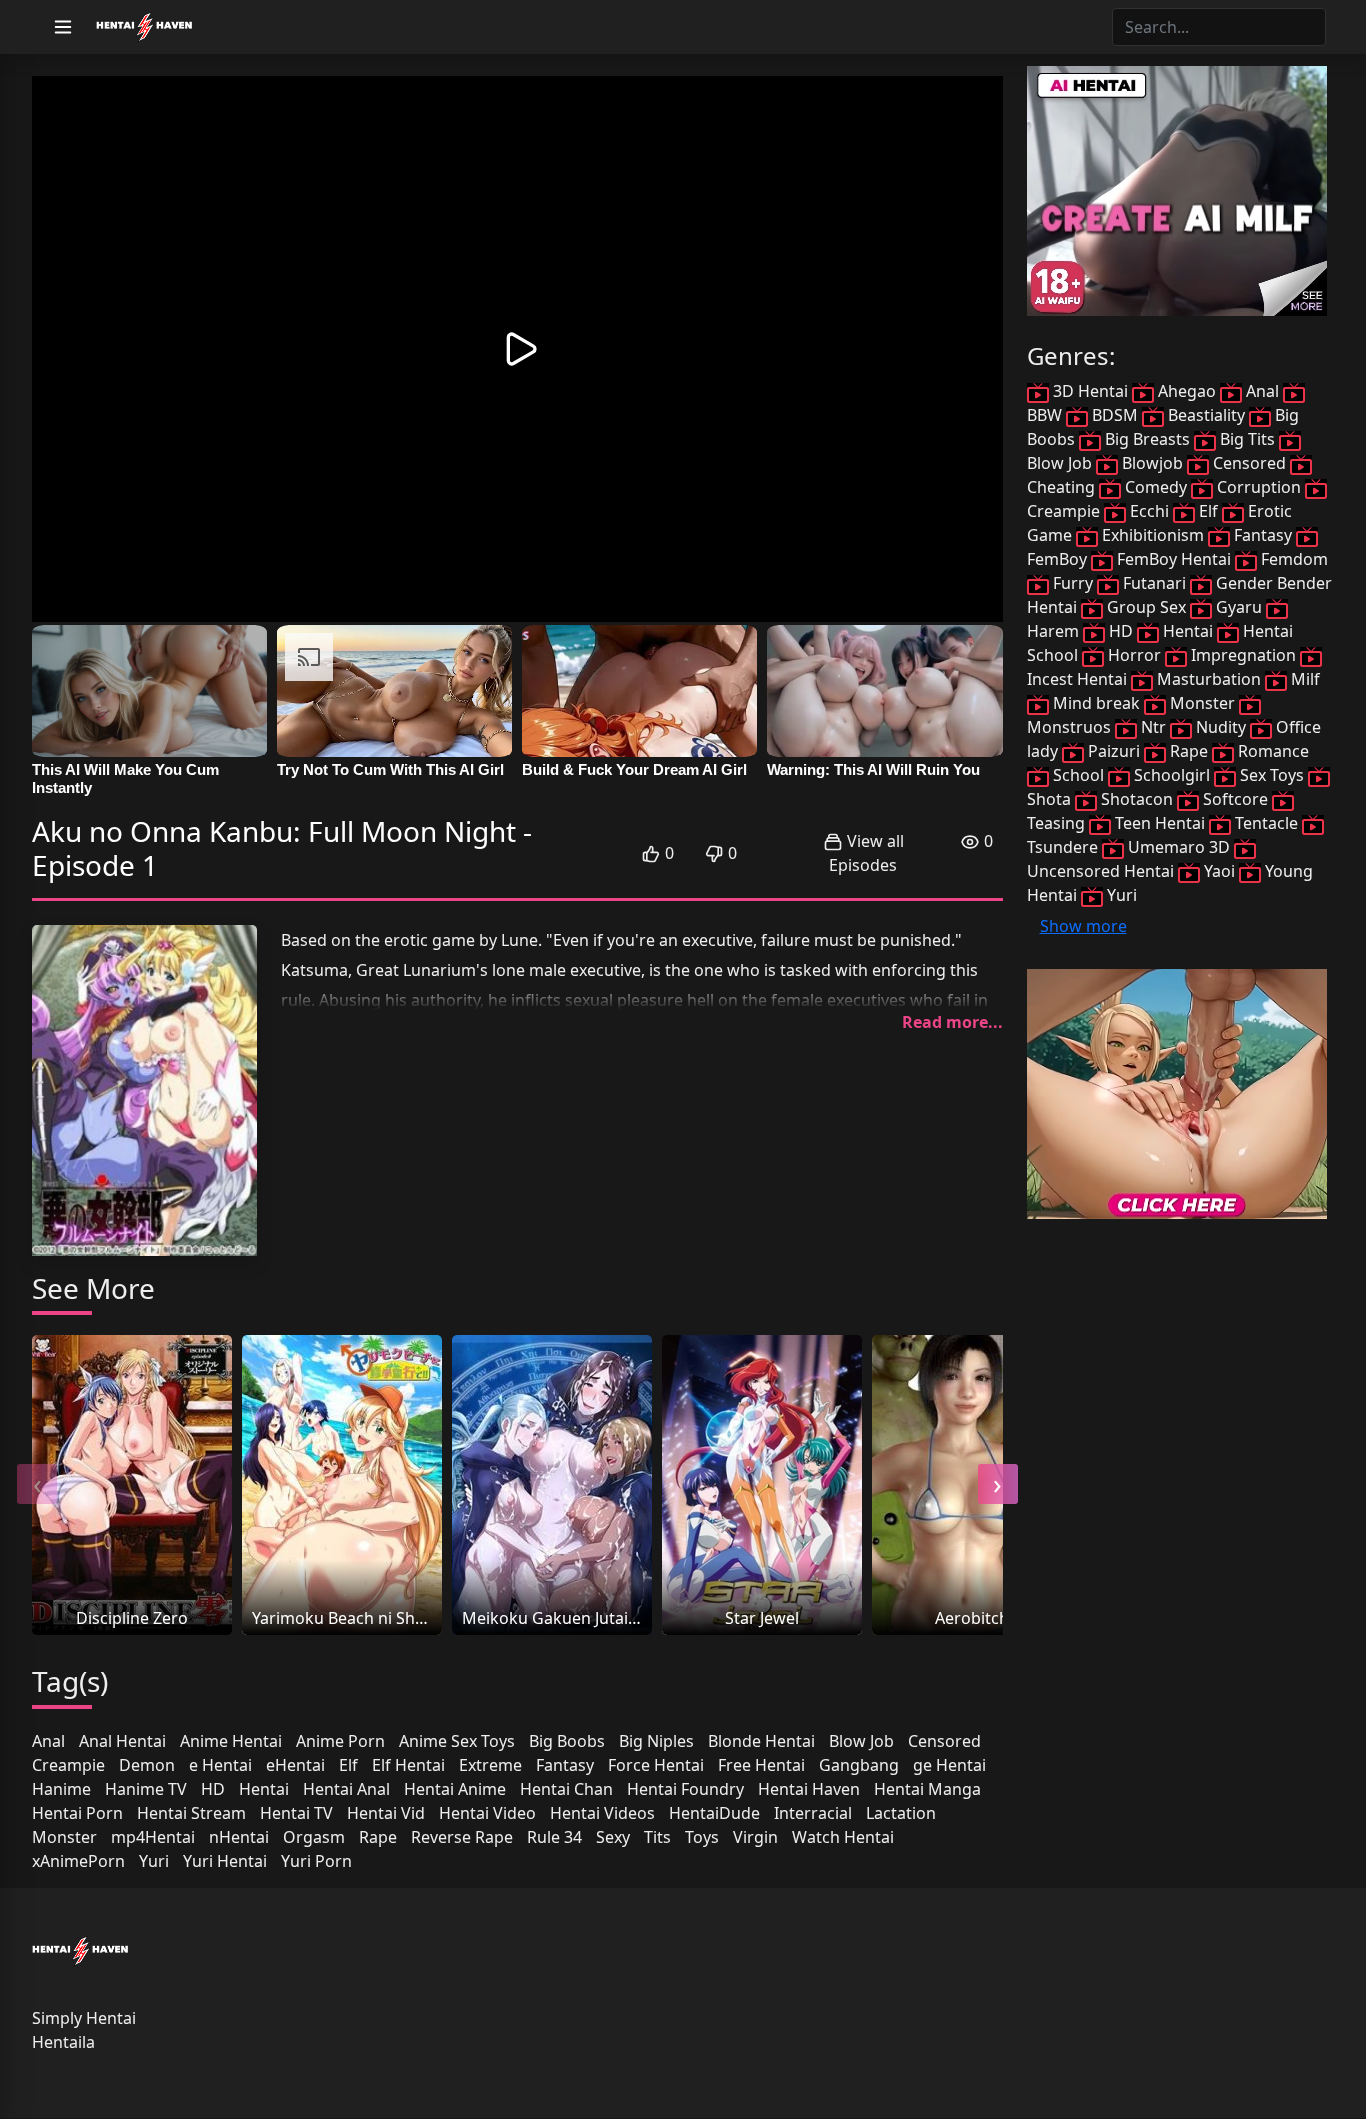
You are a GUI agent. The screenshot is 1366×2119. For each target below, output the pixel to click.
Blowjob (1152, 463)
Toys (702, 1837)
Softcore (1235, 799)
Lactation (901, 1813)
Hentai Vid (386, 1813)
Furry (1073, 583)
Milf (1303, 679)
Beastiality (1206, 415)
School (1078, 775)
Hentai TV (296, 1813)
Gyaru (1239, 607)
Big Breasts (1147, 439)
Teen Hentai (1160, 823)
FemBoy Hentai (1174, 559)
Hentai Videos (602, 1813)
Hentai (264, 1789)
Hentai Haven (809, 1789)
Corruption (1259, 487)
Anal (48, 1741)
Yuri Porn (316, 1861)
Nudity (1221, 727)
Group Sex (1146, 607)
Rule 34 (554, 1837)
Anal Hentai (122, 1741)
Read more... (952, 1022)
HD (213, 1789)
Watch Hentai (843, 1837)
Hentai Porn (77, 1813)
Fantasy (565, 1765)
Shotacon (1137, 799)
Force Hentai (656, 1765)
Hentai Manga (927, 1789)
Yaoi (1219, 871)
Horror (1134, 655)
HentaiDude (714, 1813)
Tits (657, 1837)
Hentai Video (487, 1813)
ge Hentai (949, 1765)
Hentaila (63, 2042)
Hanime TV (146, 1789)
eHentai (295, 1765)
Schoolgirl (1172, 775)
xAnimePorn (78, 1861)
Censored (944, 1741)
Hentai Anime (455, 1789)
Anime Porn (340, 1741)
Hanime (61, 1789)
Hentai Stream (191, 1813)
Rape (378, 1837)
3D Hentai (1090, 391)
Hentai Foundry (685, 1789)
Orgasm (314, 1837)
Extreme (490, 1765)
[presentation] (37, 1484)
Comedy (1156, 487)
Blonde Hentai (761, 1741)
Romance (1271, 751)
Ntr (1153, 727)
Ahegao (1187, 391)
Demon (147, 1765)
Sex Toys (1272, 775)
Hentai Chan (566, 1789)
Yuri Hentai (225, 1861)
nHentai (239, 1837)
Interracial (813, 1813)
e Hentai (220, 1765)
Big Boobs (567, 1741)
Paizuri (1114, 751)
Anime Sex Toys (457, 1741)
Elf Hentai (408, 1765)
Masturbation (1209, 679)
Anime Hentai (231, 1741)
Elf (348, 1765)
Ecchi (1149, 511)
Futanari (1154, 583)
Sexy (613, 1837)
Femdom (1292, 559)
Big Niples (656, 1741)
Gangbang (859, 1765)
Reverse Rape (462, 1837)
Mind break (1096, 703)
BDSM (1115, 415)
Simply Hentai (84, 2018)
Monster (64, 1837)
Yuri (154, 1861)
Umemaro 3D (1179, 847)
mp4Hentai (153, 1837)
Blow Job (861, 1741)
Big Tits (1247, 439)
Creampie (68, 1765)
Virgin (755, 1837)
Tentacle (1266, 823)
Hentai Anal (346, 1789)
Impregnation (1243, 655)
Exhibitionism (1153, 535)
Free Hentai (761, 1765)
